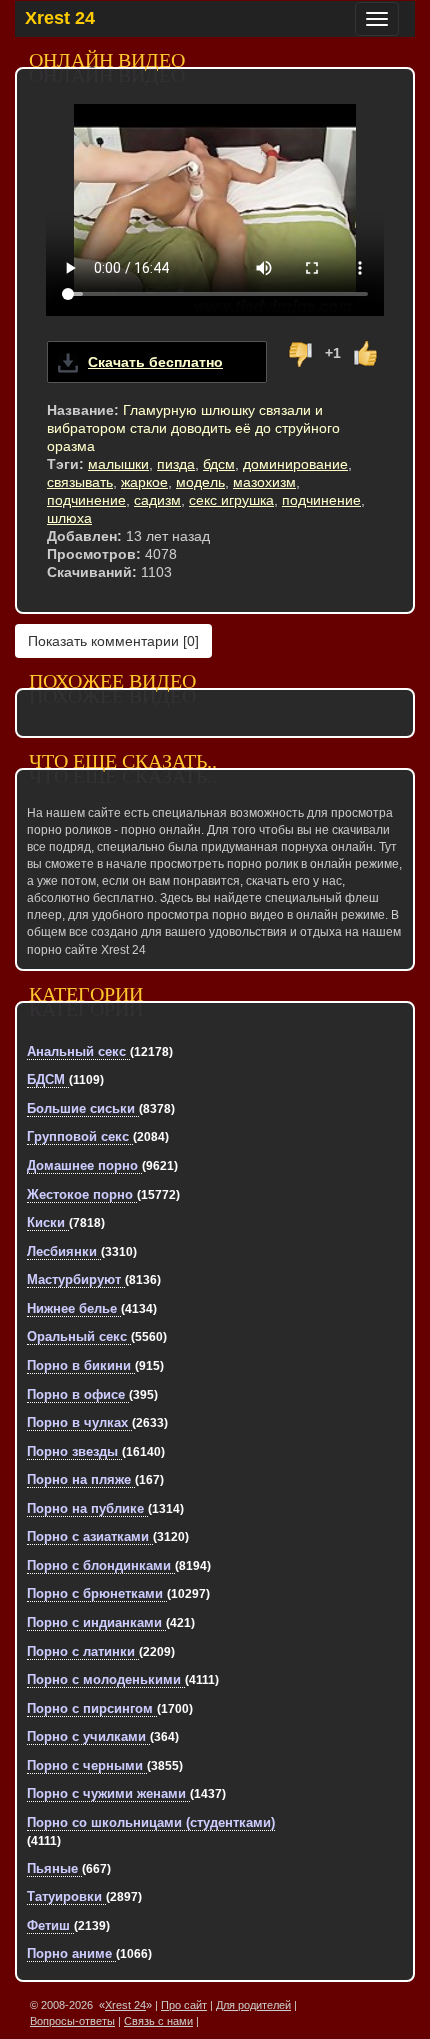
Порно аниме (71, 1953)
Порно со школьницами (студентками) (151, 1822)
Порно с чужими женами (108, 1793)
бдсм (219, 464)
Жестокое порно (82, 1194)
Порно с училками (88, 1736)
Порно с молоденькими (106, 1679)
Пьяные (54, 1868)
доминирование (295, 464)
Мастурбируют (76, 1279)
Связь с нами (158, 2021)
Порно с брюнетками (97, 1593)
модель (200, 482)
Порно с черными (87, 1765)
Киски (48, 1222)
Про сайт (184, 2005)
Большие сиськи (83, 1108)
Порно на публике (87, 1508)
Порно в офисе (78, 1394)
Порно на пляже (81, 1479)
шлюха (69, 518)
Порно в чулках (79, 1422)
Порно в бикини (81, 1365)
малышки (118, 464)
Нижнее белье (74, 1308)
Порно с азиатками (90, 1536)
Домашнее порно (84, 1165)
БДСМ (48, 1079)
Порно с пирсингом (92, 1708)
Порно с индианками (96, 1622)
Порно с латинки (83, 1651)
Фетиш (50, 1925)
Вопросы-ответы (72, 2021)
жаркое (144, 482)
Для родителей (253, 2005)
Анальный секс (78, 1051)
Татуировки (66, 1896)
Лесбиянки (64, 1251)
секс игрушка (231, 500)
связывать (80, 482)
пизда (176, 464)
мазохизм (264, 482)
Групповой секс (80, 1136)
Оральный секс (79, 1336)
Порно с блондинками (101, 1565)
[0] (113, 641)
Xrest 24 (60, 18)
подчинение (86, 500)
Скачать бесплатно (155, 362)
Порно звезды (74, 1451)
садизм (157, 500)
